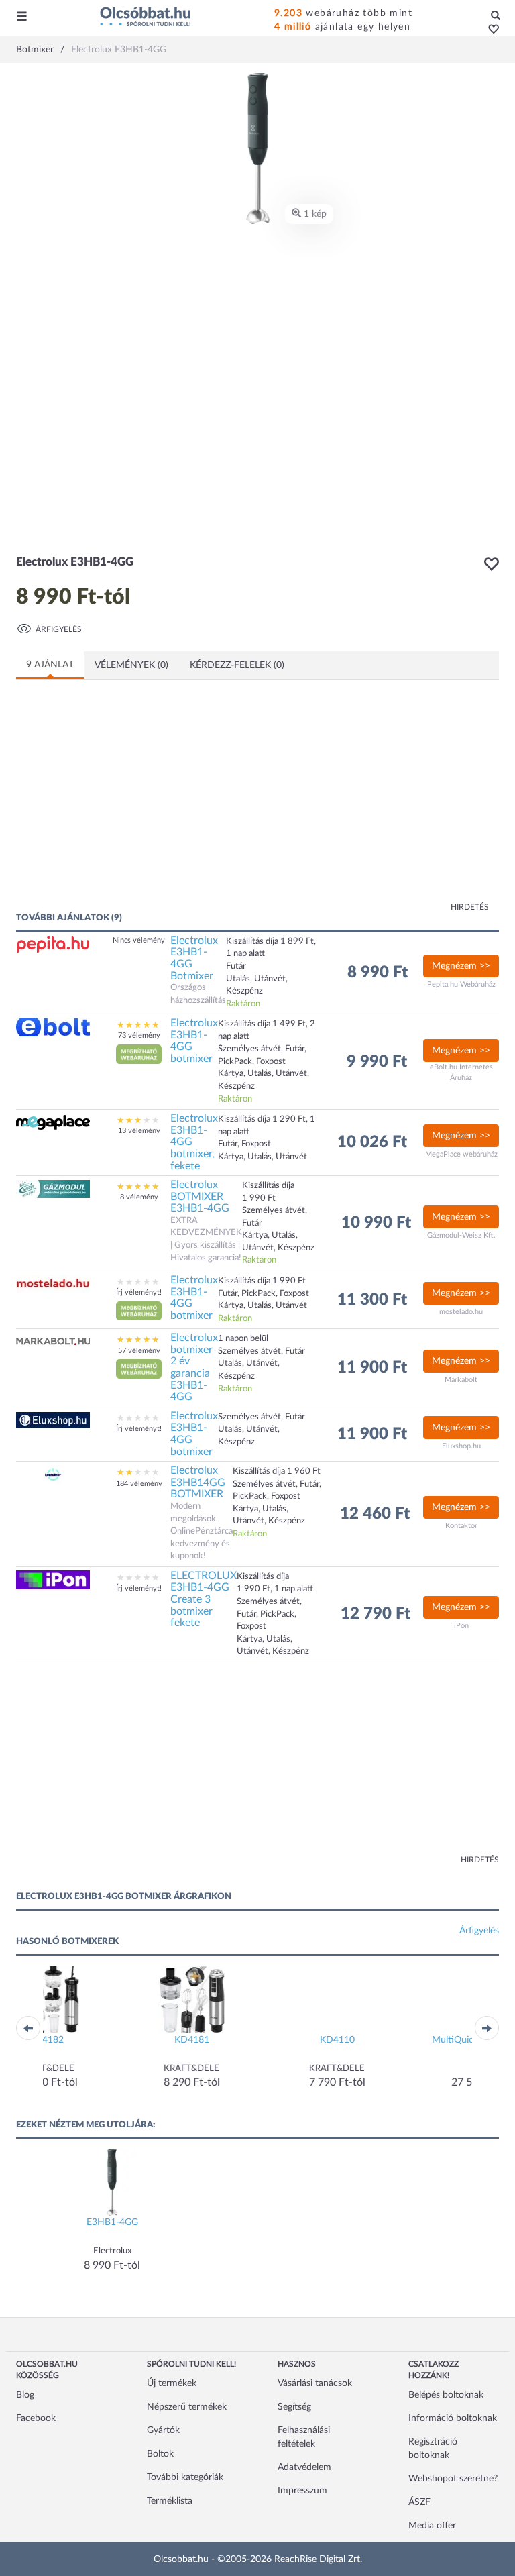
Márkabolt (461, 1380)
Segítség (294, 2407)
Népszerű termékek (187, 2407)
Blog (25, 2395)
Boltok (160, 2454)
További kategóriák (185, 2477)
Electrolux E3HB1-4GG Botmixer (194, 958)
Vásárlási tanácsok (315, 2383)
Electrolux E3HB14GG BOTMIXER (198, 1482)
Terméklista (170, 2501)
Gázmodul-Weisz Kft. (461, 1235)
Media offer (432, 2526)
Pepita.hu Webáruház (461, 984)
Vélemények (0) (131, 665)
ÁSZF (419, 2502)
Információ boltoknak (453, 2418)
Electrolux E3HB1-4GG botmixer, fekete (194, 1142)
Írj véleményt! (139, 1292)
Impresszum (302, 2491)
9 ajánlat (50, 665)
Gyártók (163, 2430)
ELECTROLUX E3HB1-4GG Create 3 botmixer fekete (204, 1599)
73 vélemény (139, 1035)
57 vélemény (139, 1351)
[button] (490, 30)
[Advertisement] (147, 804)
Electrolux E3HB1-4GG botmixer (194, 1041)
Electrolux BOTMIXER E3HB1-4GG (200, 1196)
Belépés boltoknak (446, 2395)
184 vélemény (139, 1484)
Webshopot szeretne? (453, 2479)
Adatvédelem (304, 2467)
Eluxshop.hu (461, 1446)
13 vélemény (139, 1131)
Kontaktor (461, 1526)
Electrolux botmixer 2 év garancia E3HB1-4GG (194, 1367)
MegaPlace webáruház (461, 1154)
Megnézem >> (461, 966)
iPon (461, 1626)
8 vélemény (139, 1197)
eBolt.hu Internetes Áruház (461, 1072)
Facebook (36, 2418)
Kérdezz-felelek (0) (237, 665)
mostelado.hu (461, 1312)
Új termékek (172, 2383)
